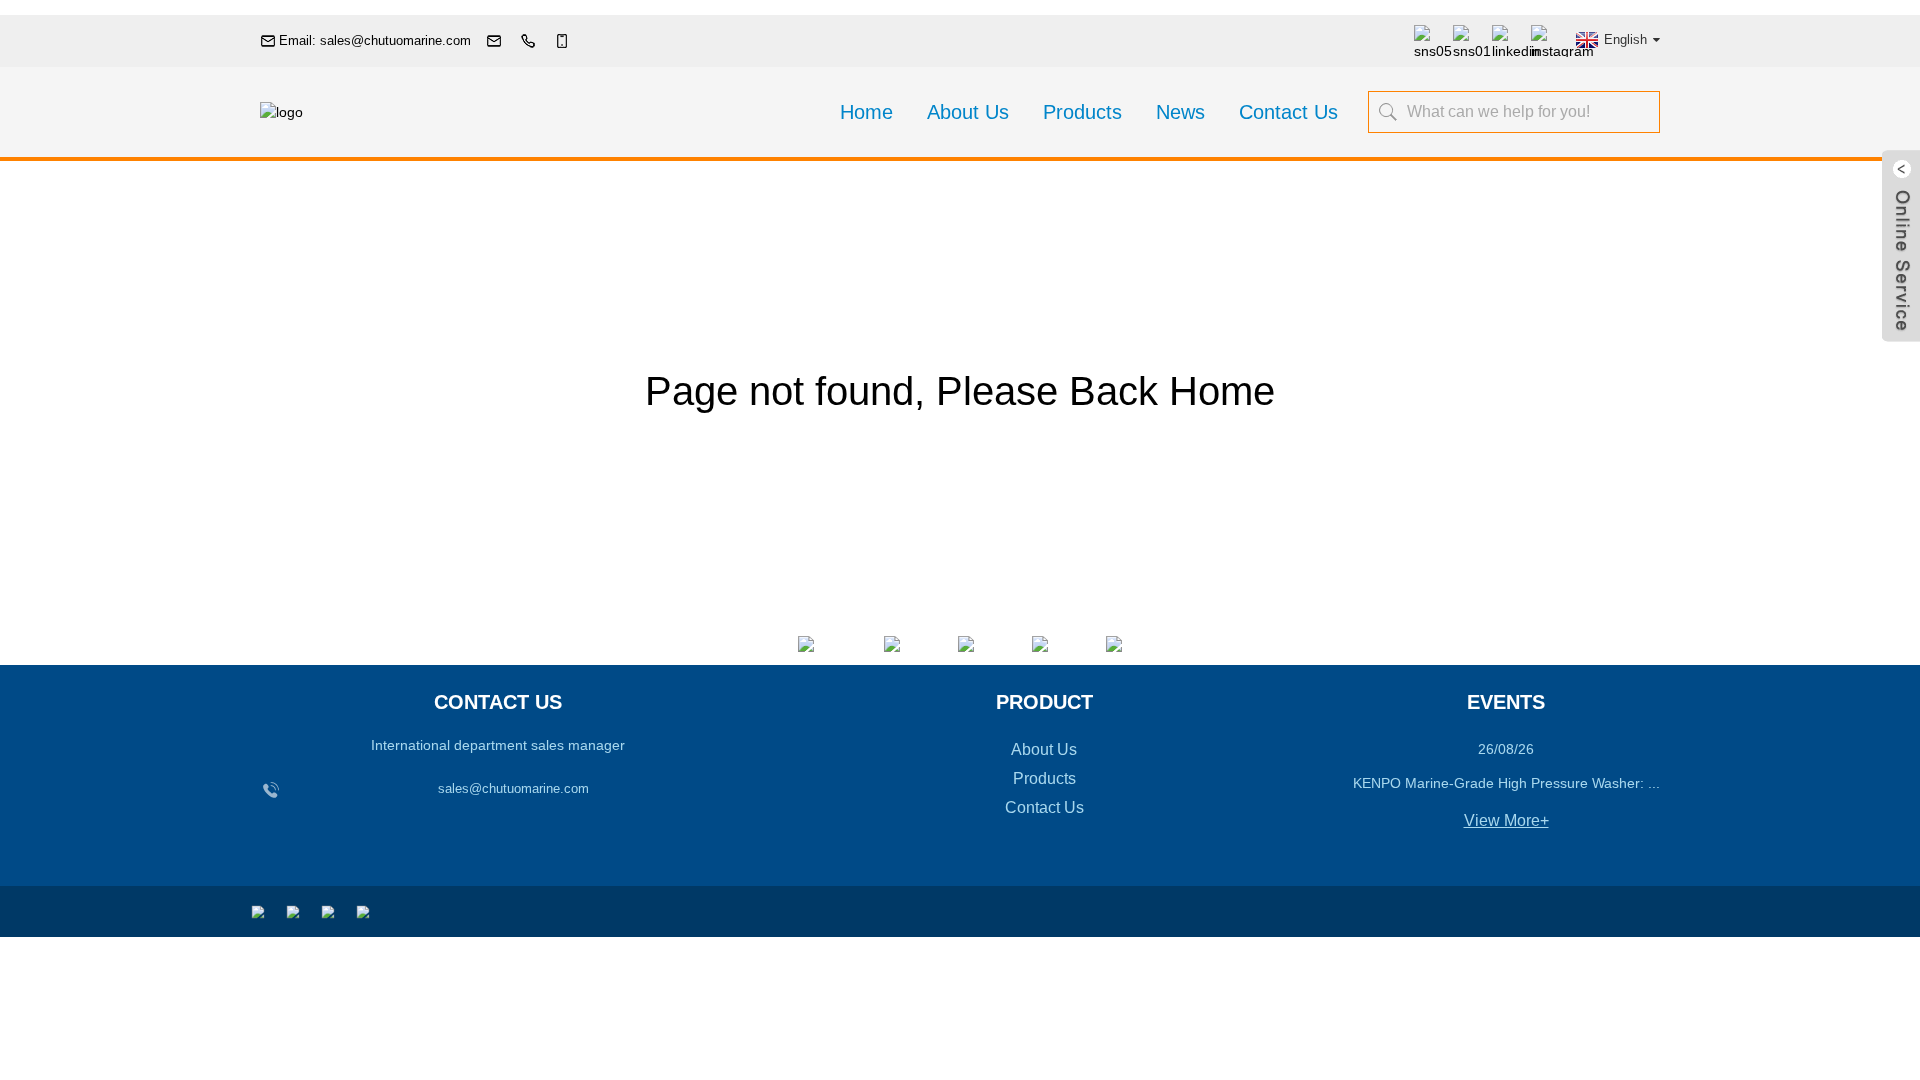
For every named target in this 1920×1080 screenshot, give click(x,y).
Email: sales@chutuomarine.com (375, 40)
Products (1082, 112)
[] (1390, 111)
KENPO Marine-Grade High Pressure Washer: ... (1506, 783)
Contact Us (1288, 112)
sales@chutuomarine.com (513, 788)
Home (866, 112)
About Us (968, 112)
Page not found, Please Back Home (960, 391)
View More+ (1506, 820)
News (1180, 112)
